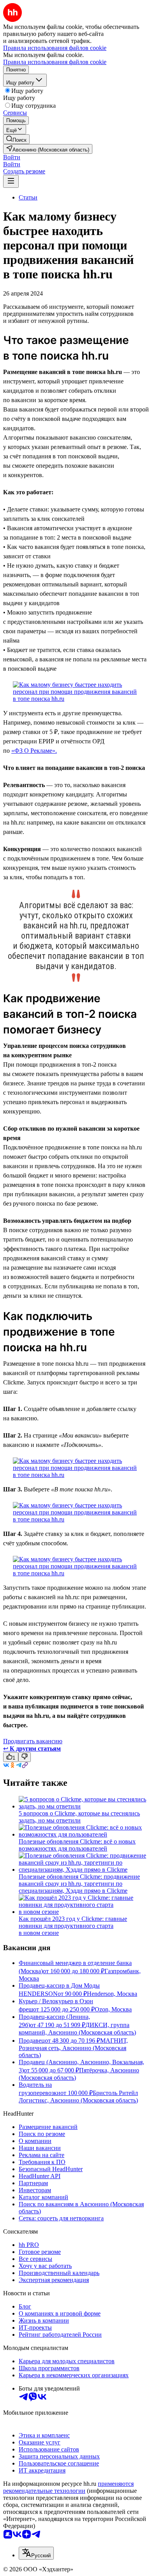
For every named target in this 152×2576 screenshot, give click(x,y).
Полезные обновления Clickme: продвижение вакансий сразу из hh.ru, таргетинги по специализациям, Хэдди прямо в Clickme (79, 1884)
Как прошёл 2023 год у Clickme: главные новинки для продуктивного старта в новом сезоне (73, 1926)
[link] (16, 139)
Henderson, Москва (112, 1994)
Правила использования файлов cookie (55, 62)
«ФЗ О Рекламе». (34, 751)
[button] (12, 157)
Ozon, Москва (113, 2009)
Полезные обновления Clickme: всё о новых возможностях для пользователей (77, 1845)
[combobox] (36, 2553)
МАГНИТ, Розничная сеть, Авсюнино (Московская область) (73, 2048)
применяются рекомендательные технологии (68, 2487)
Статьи (28, 197)
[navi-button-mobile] (11, 181)
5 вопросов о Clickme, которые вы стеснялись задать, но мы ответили (79, 1817)
